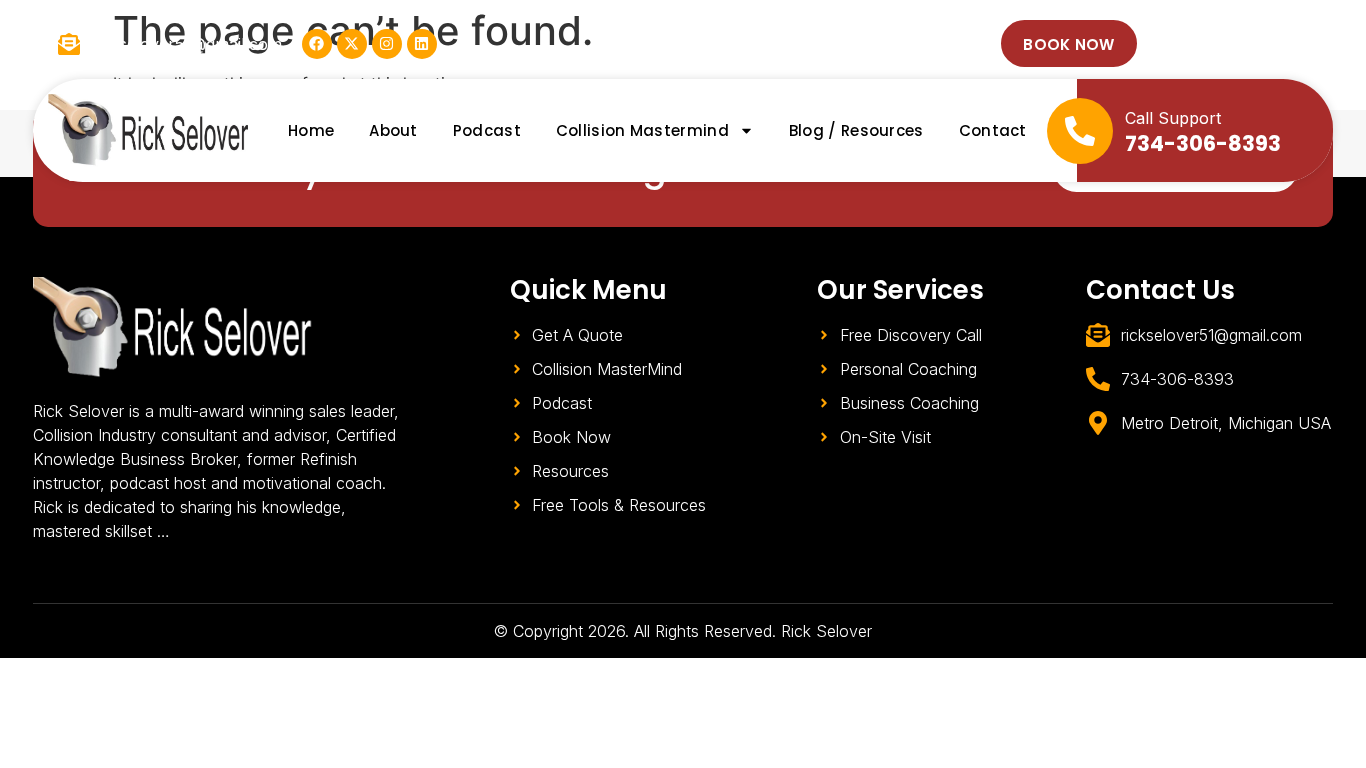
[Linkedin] (422, 44)
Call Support (1173, 118)
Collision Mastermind (642, 130)
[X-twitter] (352, 44)
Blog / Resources (856, 130)
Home (311, 130)
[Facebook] (317, 44)
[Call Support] (1080, 131)
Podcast (487, 130)
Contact (993, 130)
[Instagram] (387, 44)
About (393, 130)
